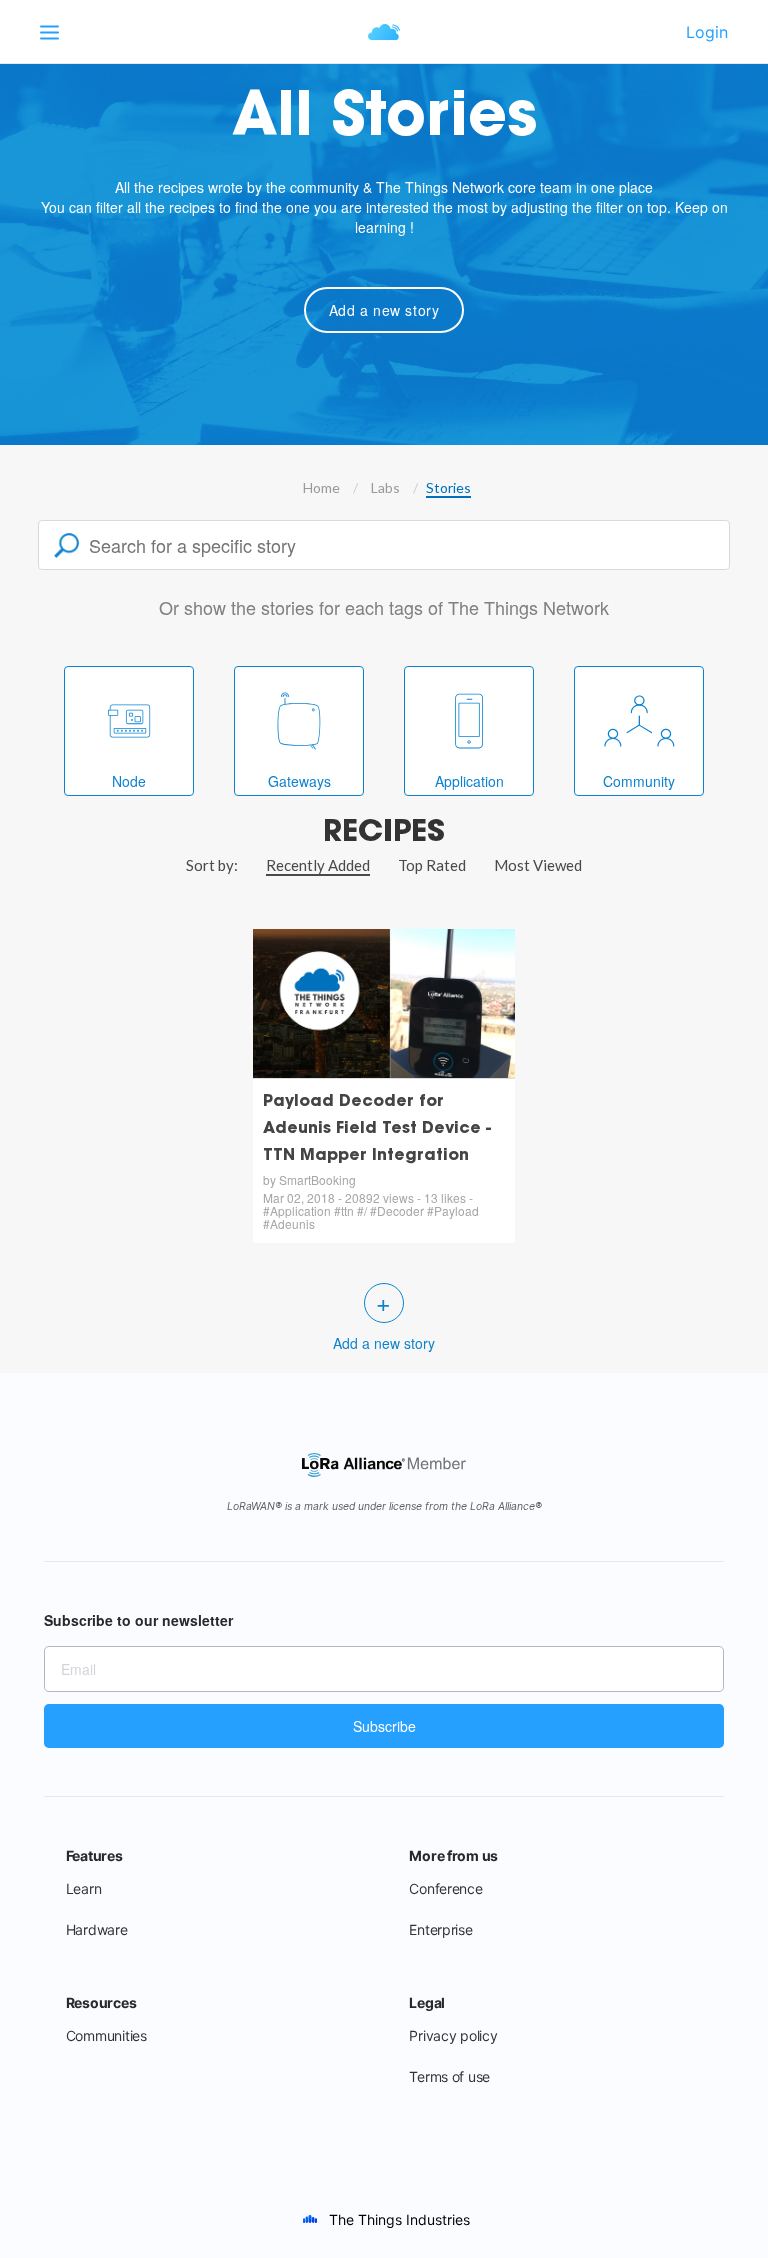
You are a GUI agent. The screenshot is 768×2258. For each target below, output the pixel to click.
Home (321, 487)
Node (129, 781)
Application (469, 781)
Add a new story (384, 310)
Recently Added (318, 865)
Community (639, 781)
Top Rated (432, 865)
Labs (385, 487)
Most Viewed (538, 865)
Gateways (299, 781)
